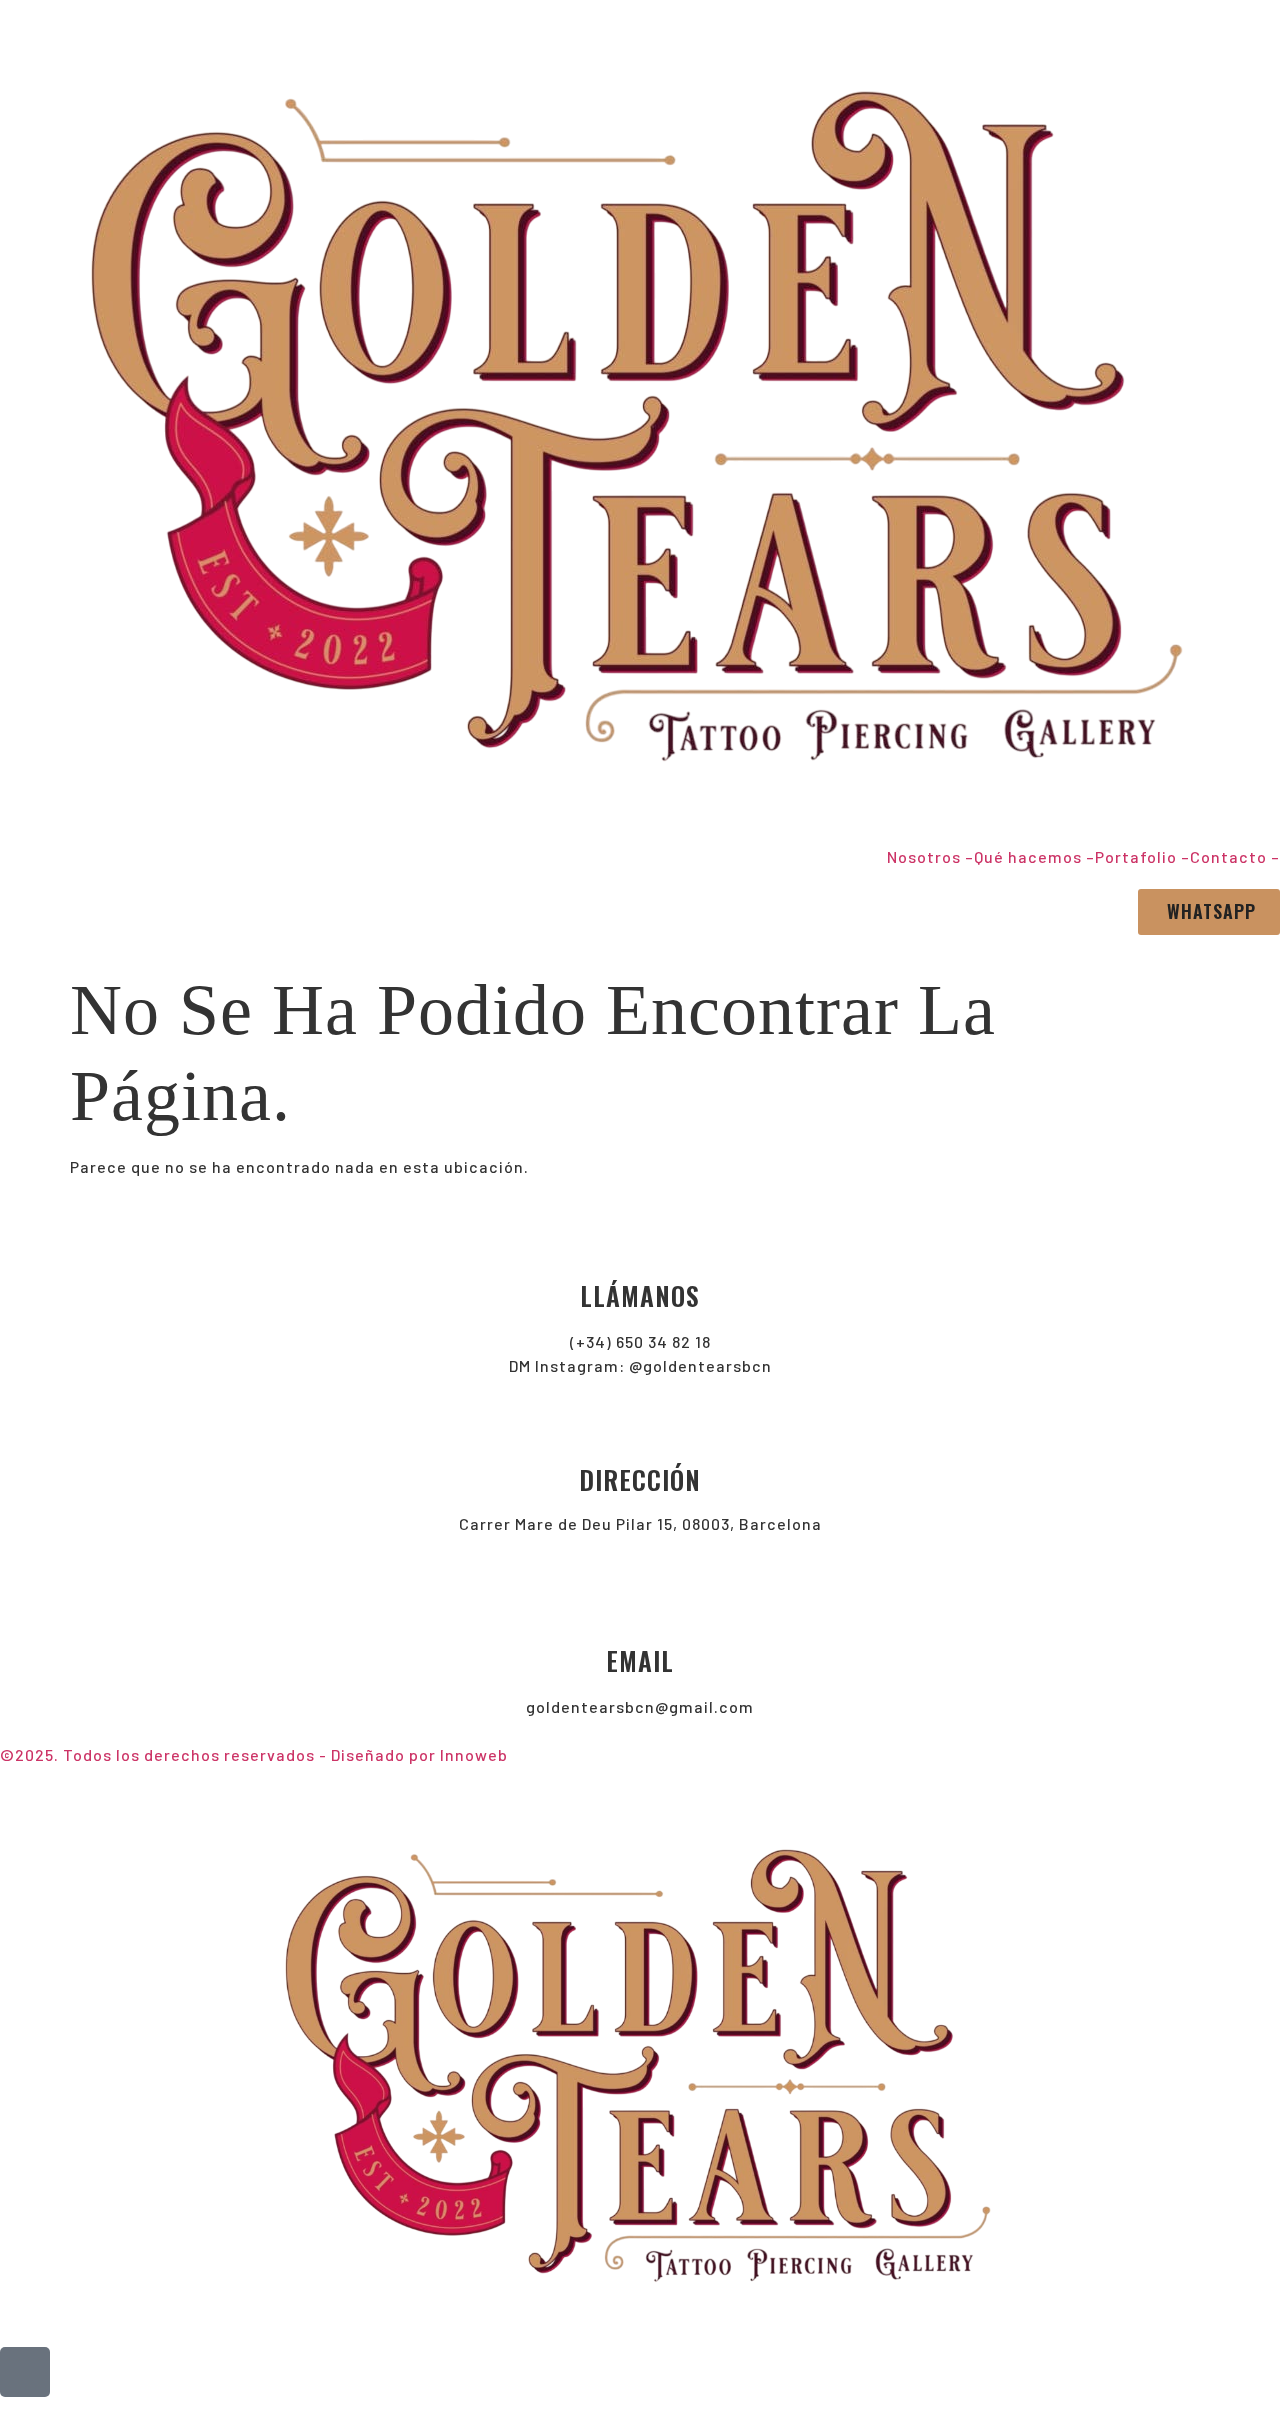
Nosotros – (930, 857)
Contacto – (1235, 857)
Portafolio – (1142, 857)
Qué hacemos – (1034, 857)
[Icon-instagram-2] (25, 2372)
